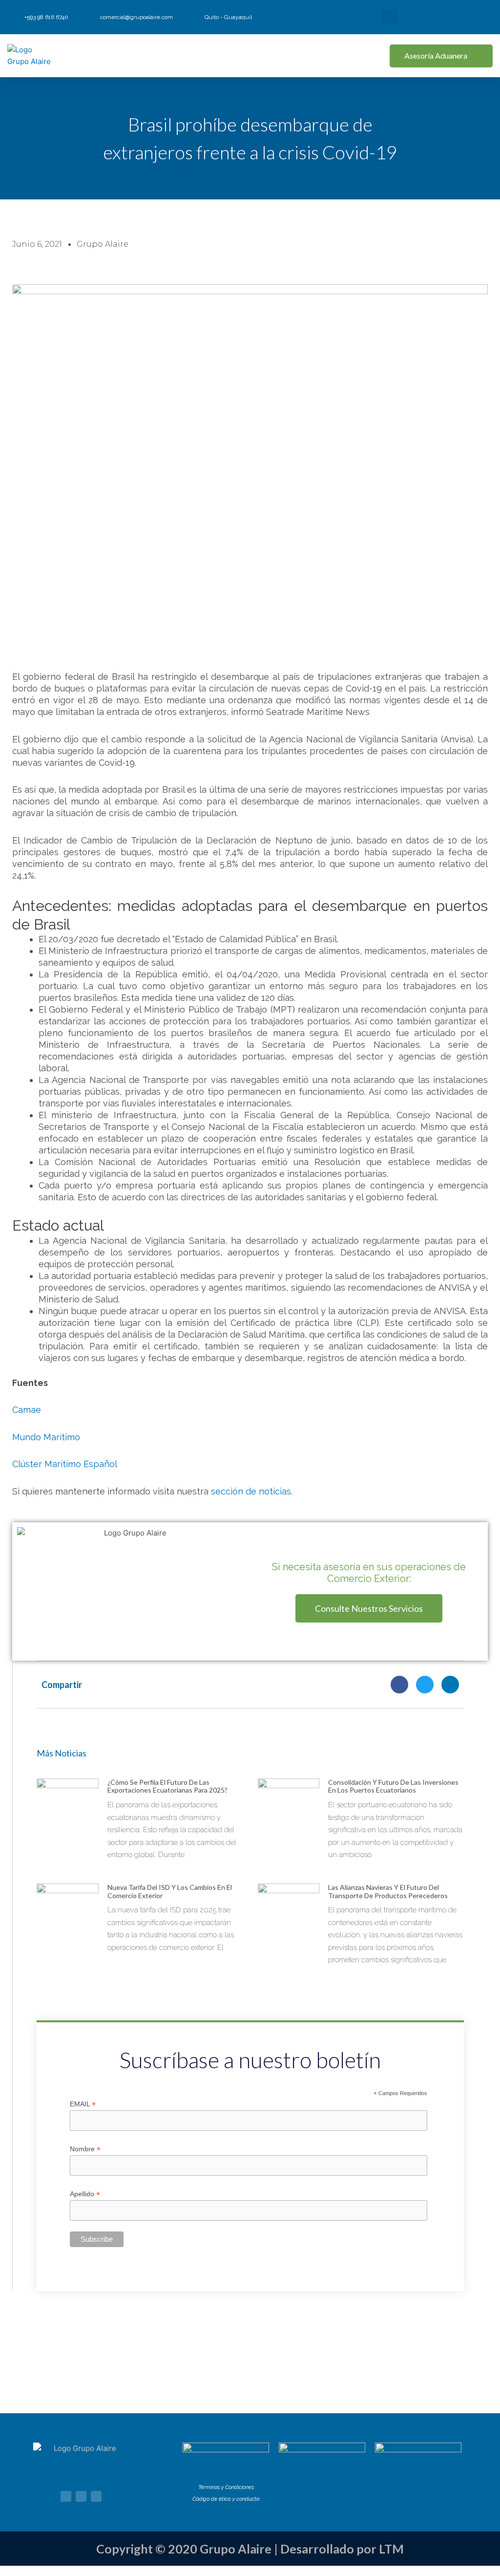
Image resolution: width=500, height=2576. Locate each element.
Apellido (85, 2194)
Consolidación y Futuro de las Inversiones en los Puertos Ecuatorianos (393, 1786)
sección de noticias (251, 1491)
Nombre (85, 2149)
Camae (27, 1410)
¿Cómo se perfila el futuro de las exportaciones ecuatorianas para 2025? (167, 1786)
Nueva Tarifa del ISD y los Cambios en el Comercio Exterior (170, 1891)
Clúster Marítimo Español (65, 1464)
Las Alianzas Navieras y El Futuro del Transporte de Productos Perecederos (388, 1891)
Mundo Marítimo (46, 1437)
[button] (390, 17)
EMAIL (83, 2104)
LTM (391, 2549)
